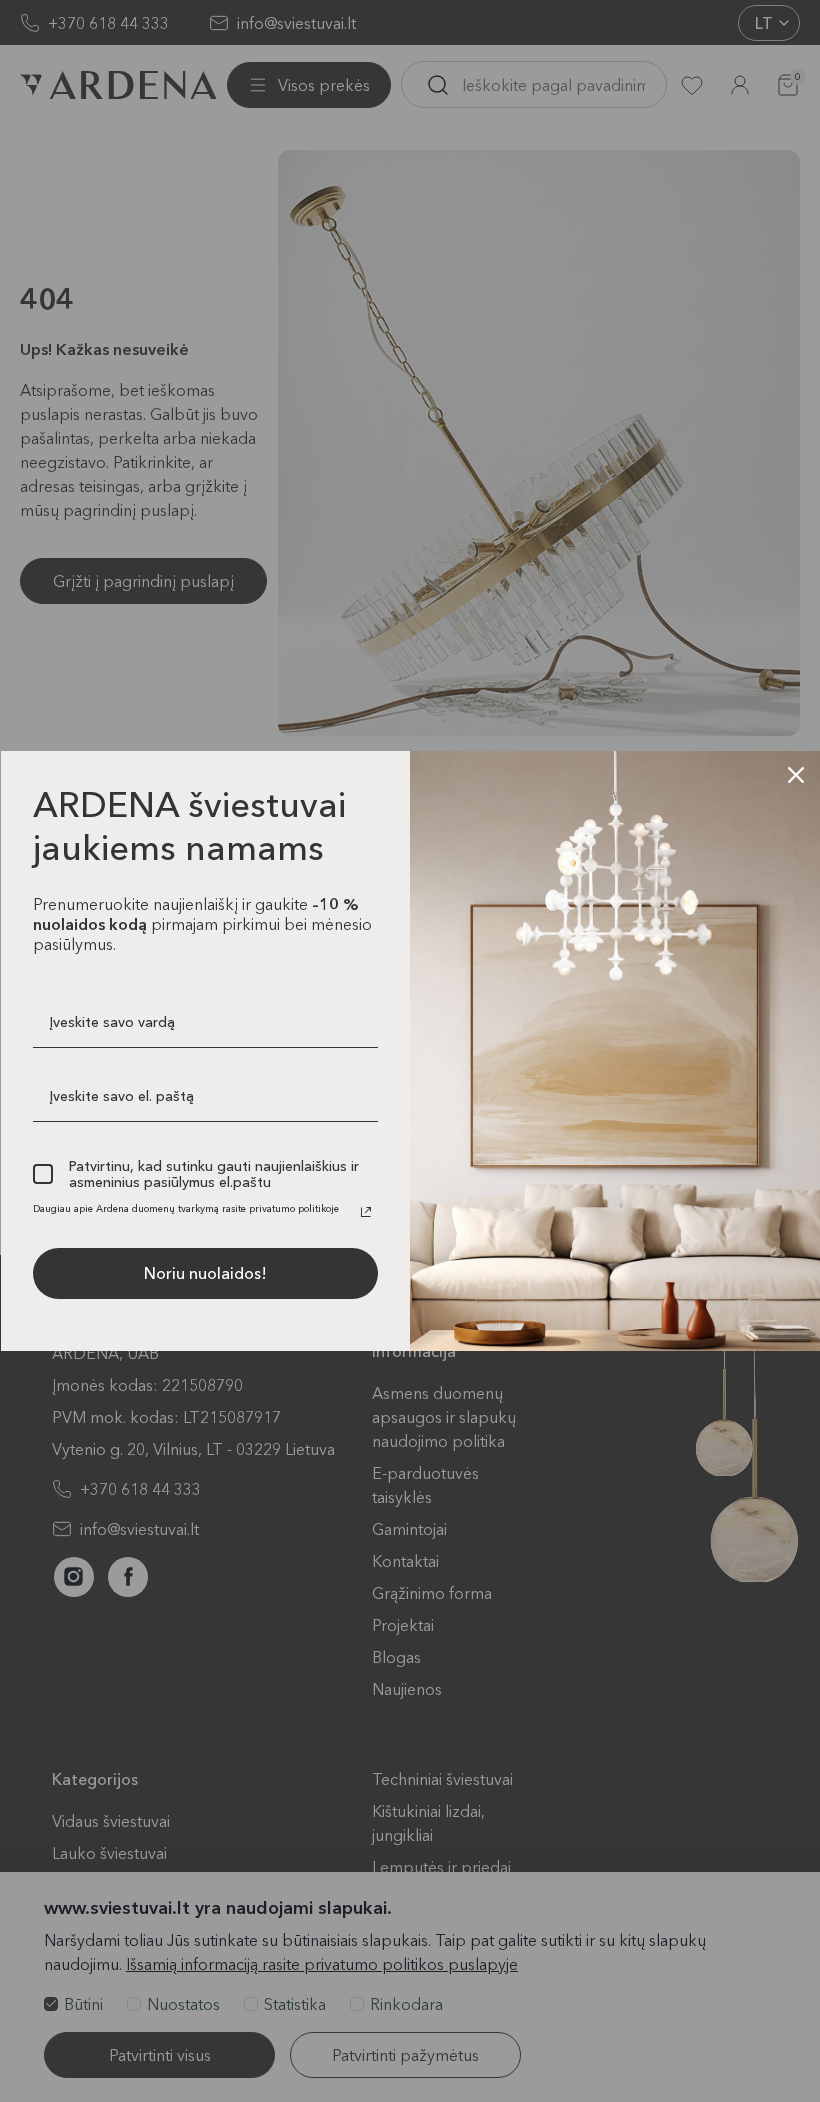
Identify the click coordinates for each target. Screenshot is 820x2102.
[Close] (796, 775)
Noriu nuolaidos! (205, 1273)
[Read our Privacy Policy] (366, 1212)
